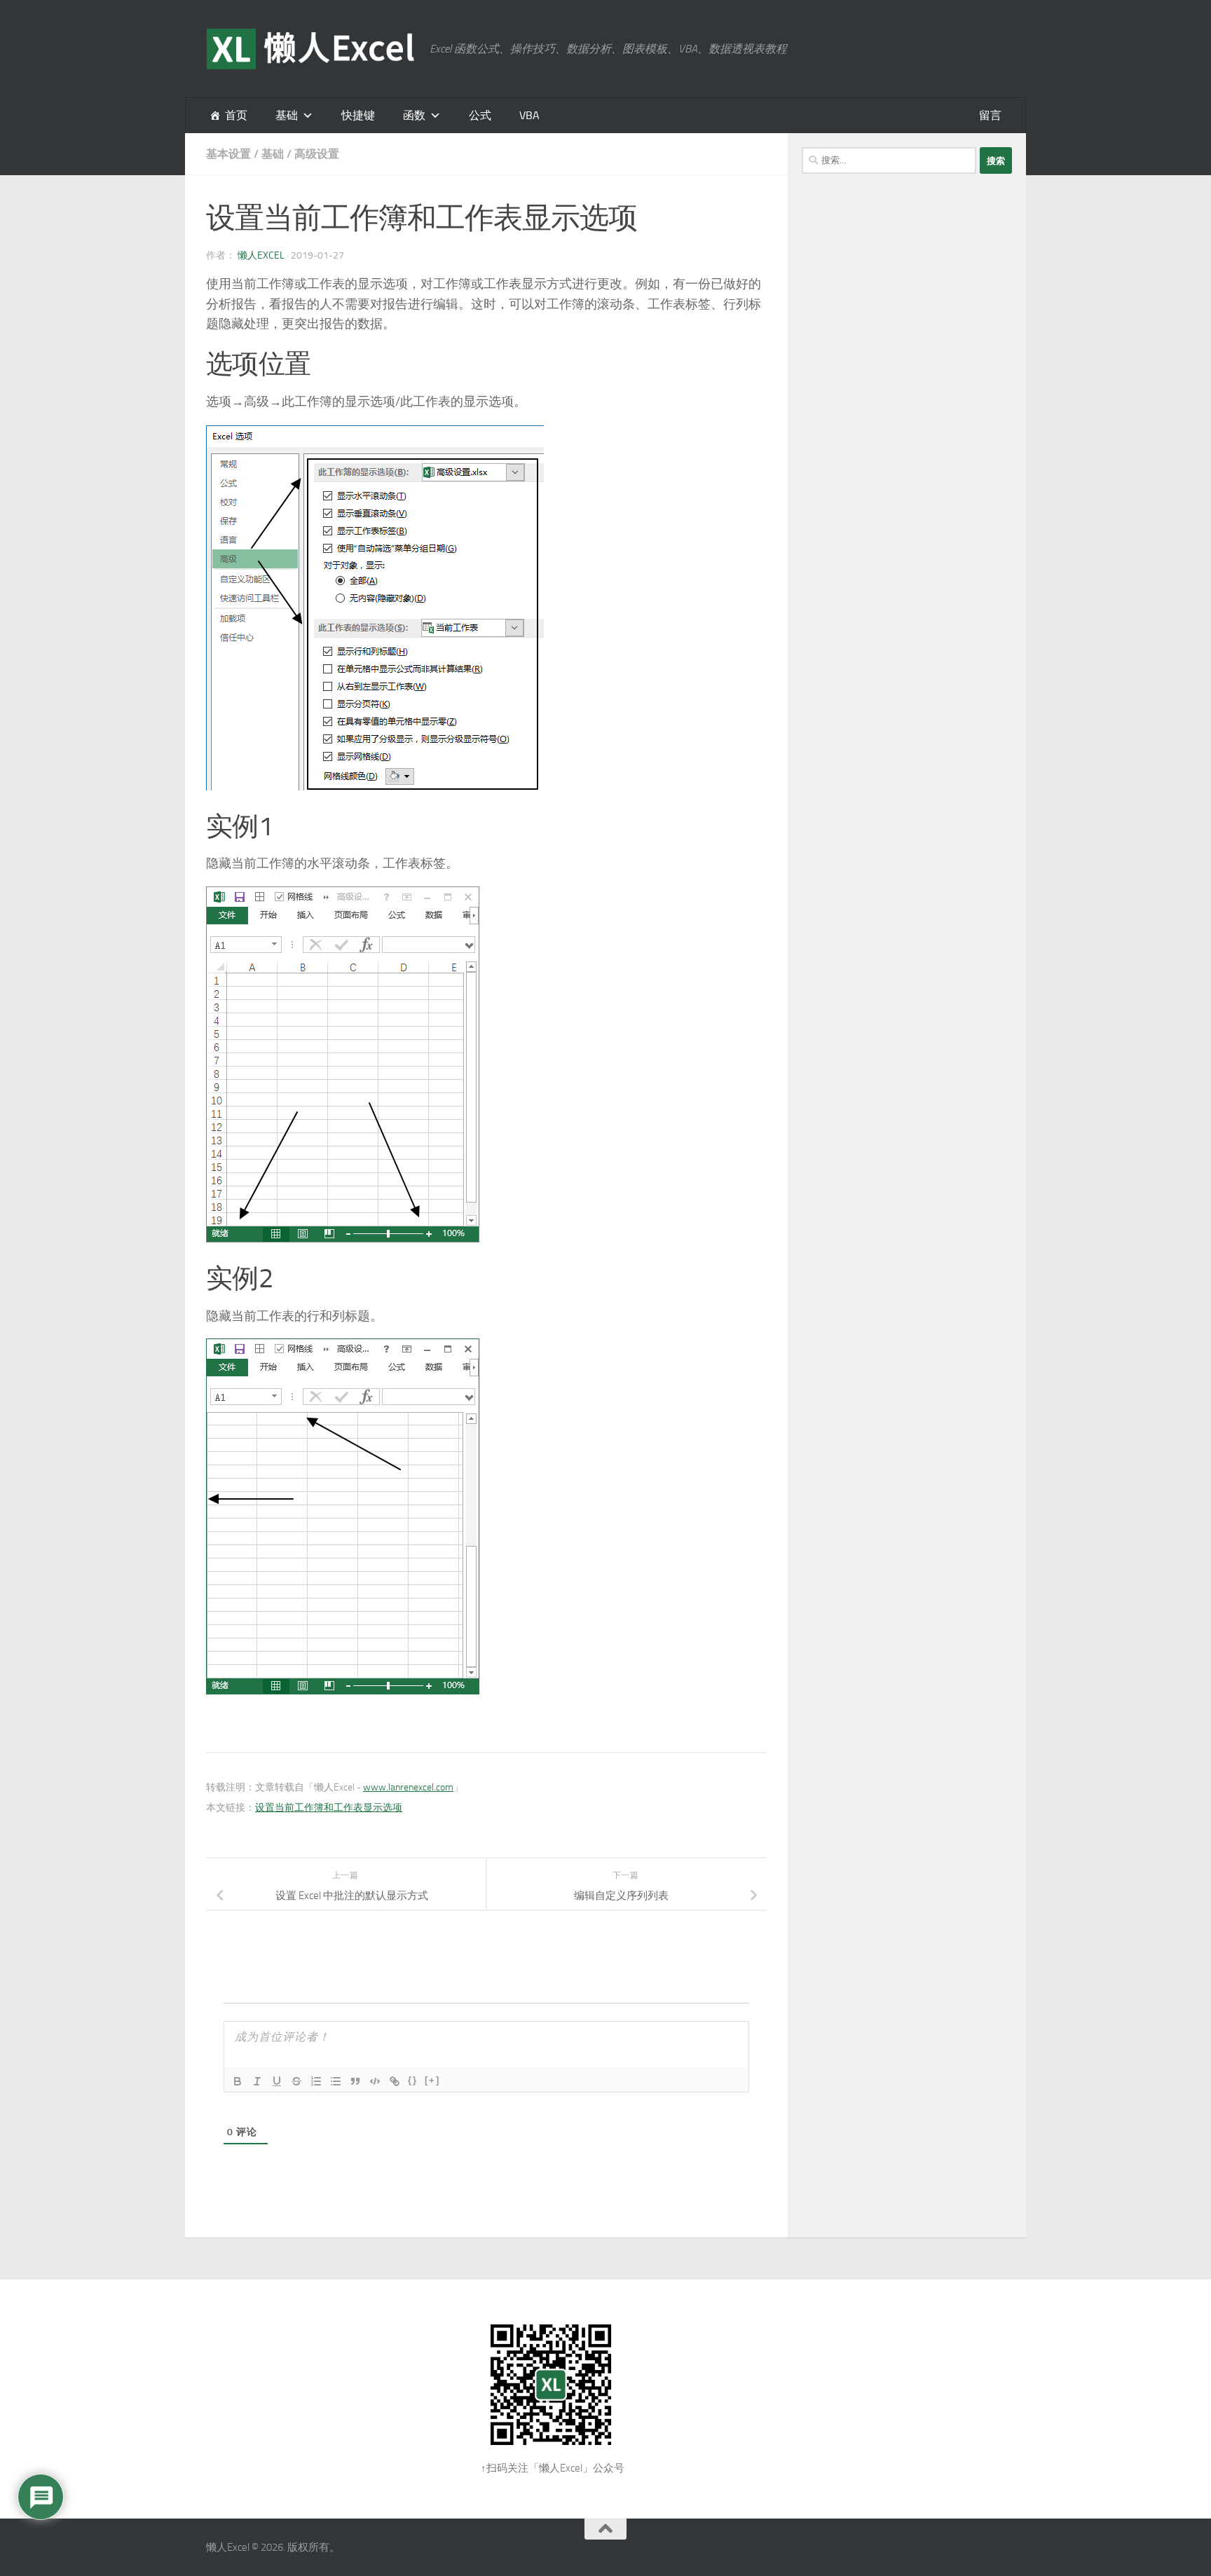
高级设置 (317, 154)
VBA (529, 115)
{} (413, 2080)
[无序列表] (336, 2081)
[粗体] (238, 2081)
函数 (414, 115)
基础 (273, 154)
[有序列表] (316, 2081)
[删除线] (296, 2081)
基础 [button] (287, 115)
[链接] (395, 2081)
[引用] (355, 2081)
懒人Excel (261, 255)
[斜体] (257, 2081)
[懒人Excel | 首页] (311, 49)
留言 (990, 115)
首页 (236, 115)
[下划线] (277, 2081)
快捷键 (358, 115)
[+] (432, 2080)
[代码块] (375, 2081)
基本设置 (228, 154)
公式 (480, 115)
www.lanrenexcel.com (408, 1787)
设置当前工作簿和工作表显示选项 (329, 1808)
